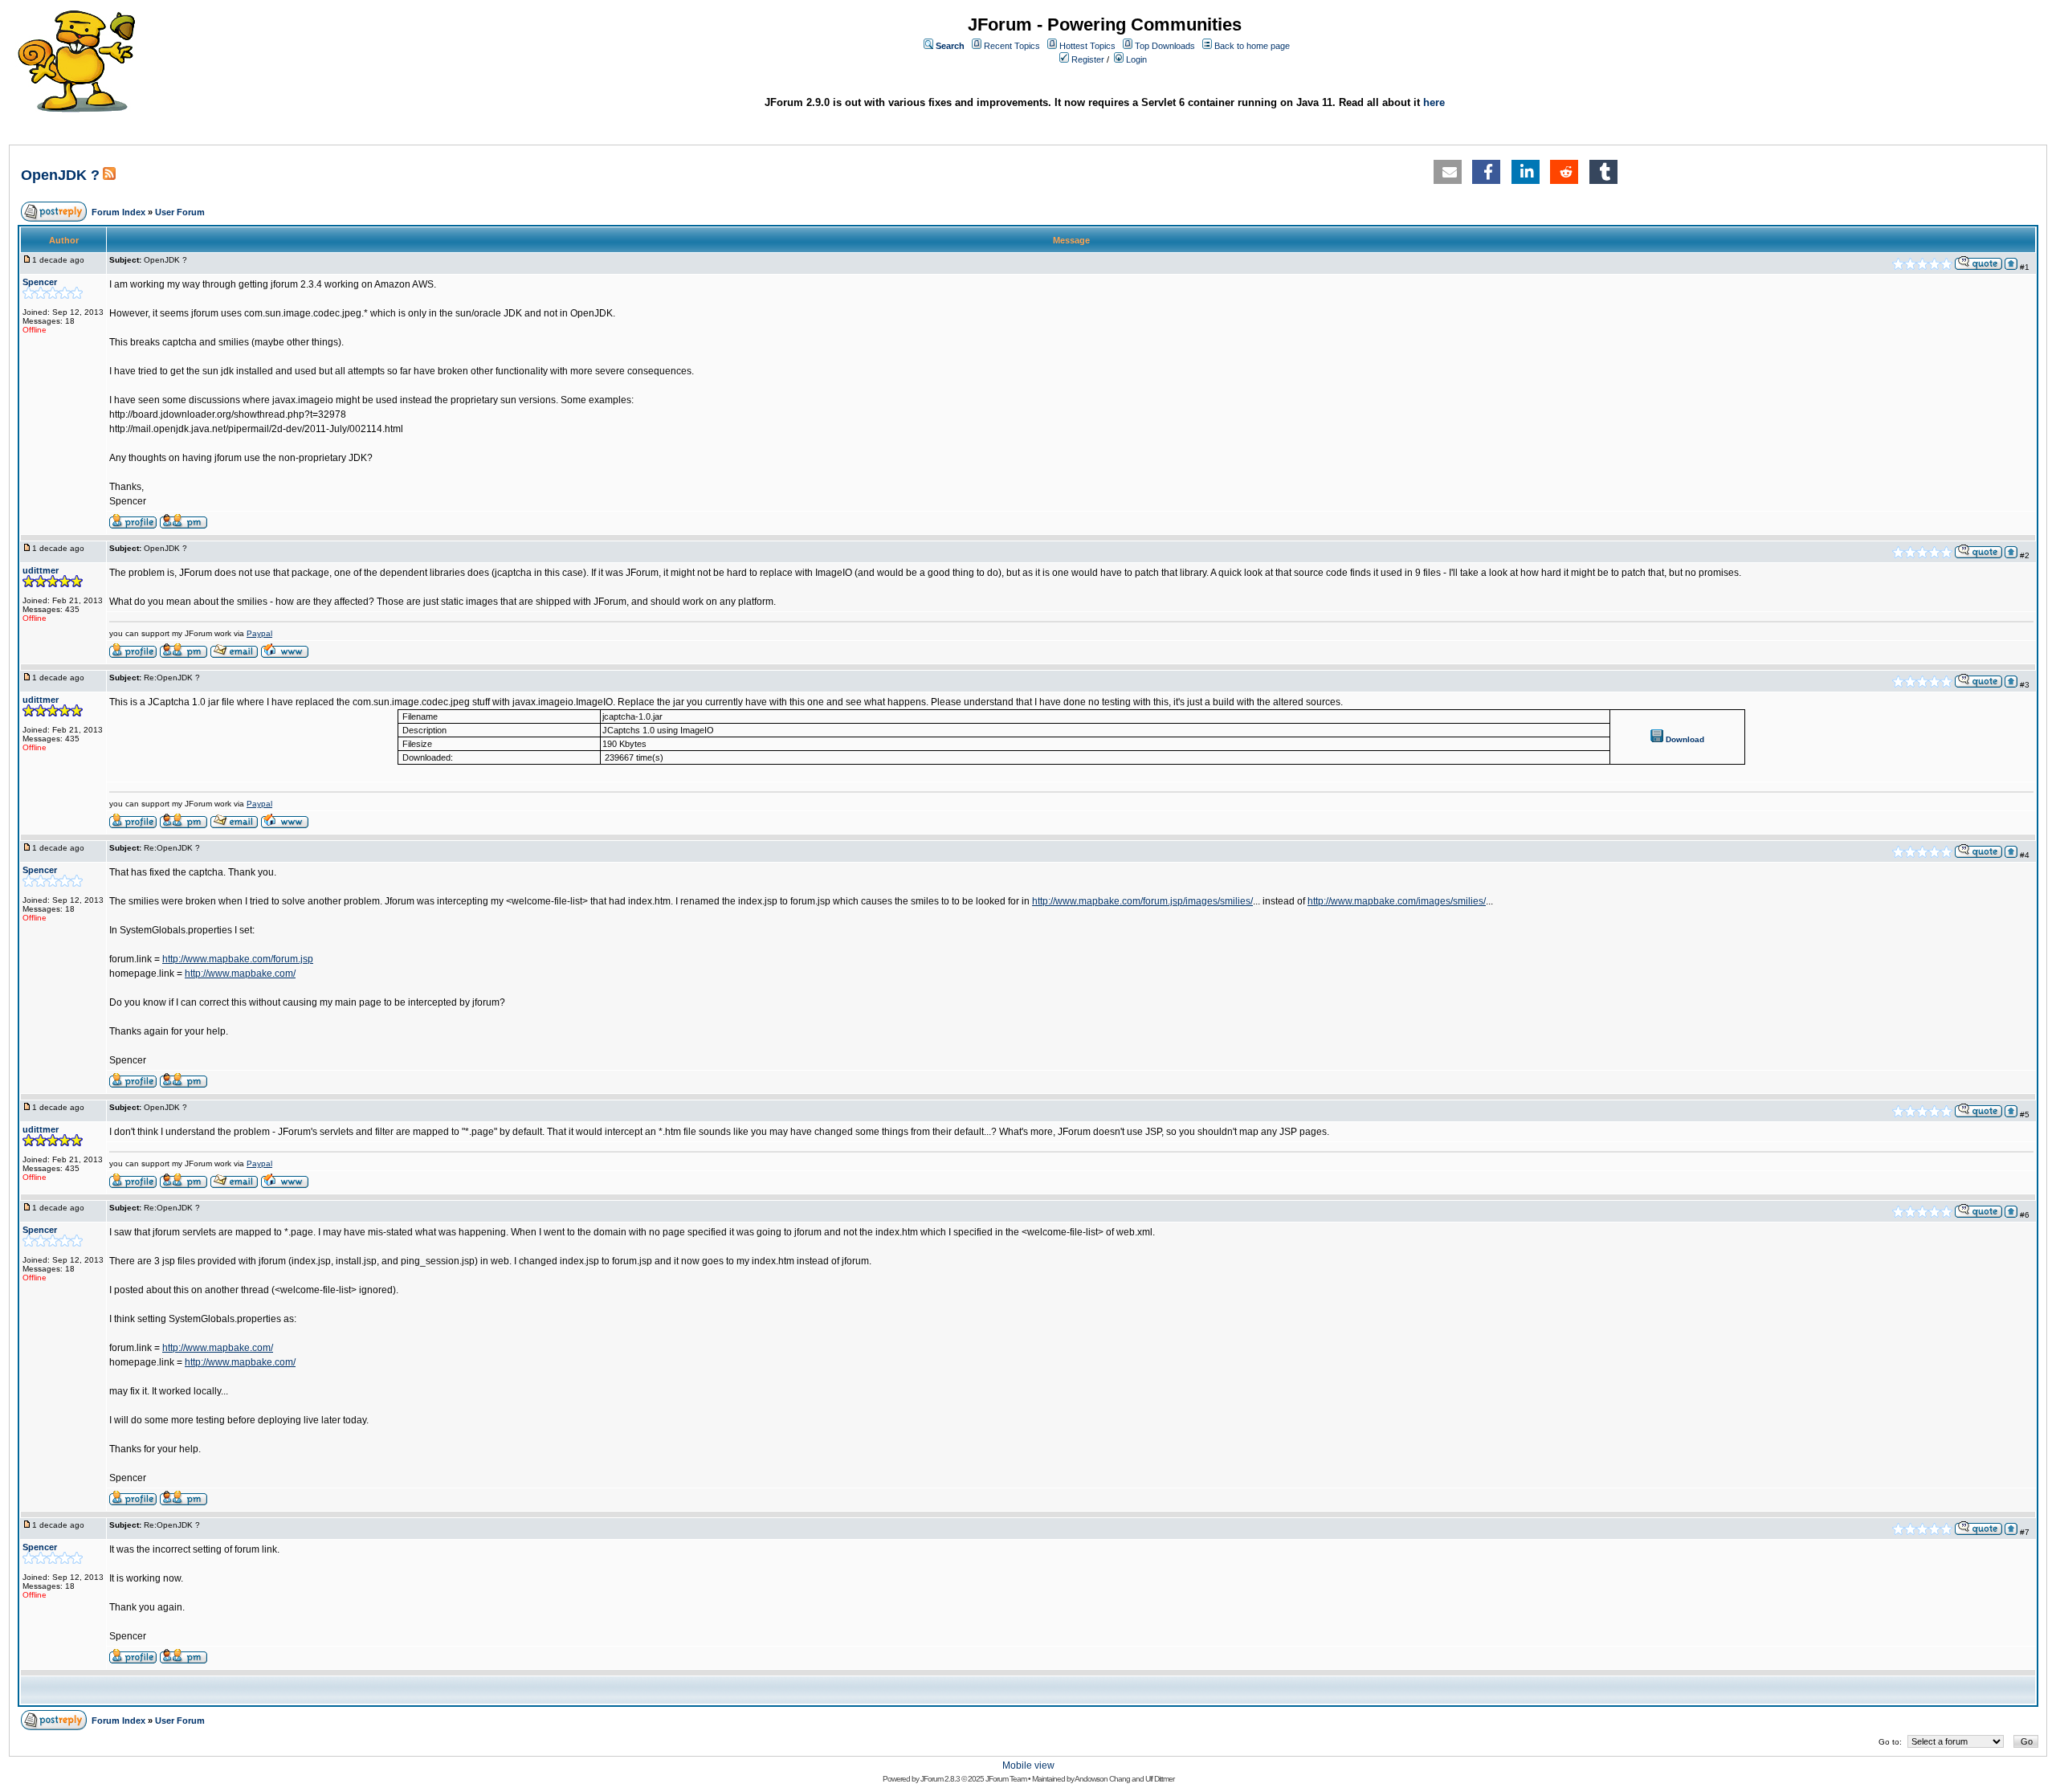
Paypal (259, 633)
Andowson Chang (1102, 1779)
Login (1136, 59)
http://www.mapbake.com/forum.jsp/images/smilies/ (1142, 901)
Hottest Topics (1087, 46)
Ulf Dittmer (1160, 1779)
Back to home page (1252, 46)
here (1434, 102)
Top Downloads (1165, 46)
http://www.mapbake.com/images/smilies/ (1397, 901)
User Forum (180, 212)
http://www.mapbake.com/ (240, 974)
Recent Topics (1012, 46)
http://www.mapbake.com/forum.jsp (238, 959)
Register (1088, 59)
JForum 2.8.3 (940, 1779)
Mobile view (1028, 1765)
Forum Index (118, 212)
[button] (1448, 172)
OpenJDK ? (60, 175)
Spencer (40, 282)
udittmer (41, 570)
